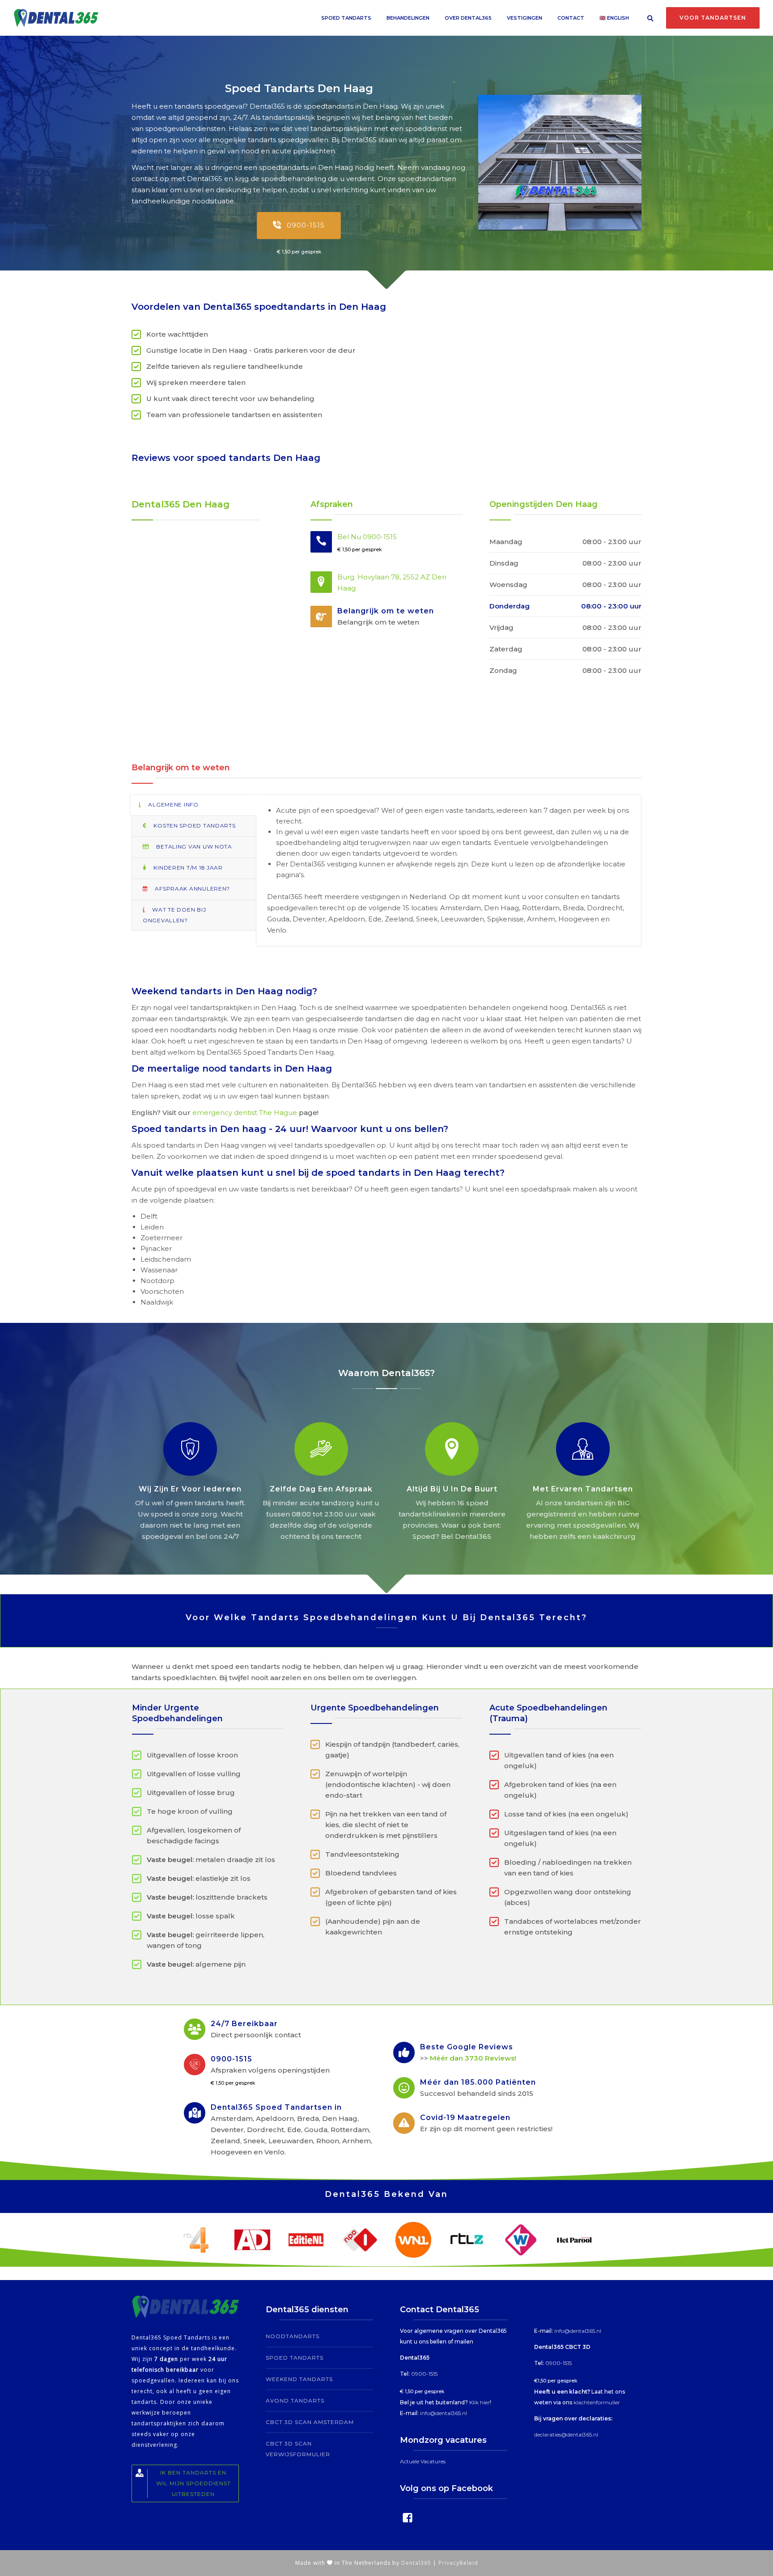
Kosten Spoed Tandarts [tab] (194, 826)
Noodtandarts (293, 2336)
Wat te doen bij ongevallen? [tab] (174, 915)
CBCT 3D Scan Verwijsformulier (298, 2449)
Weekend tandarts (299, 2379)
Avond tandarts (295, 2401)
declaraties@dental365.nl (566, 2435)
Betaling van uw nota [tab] (193, 847)
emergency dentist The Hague (245, 1113)
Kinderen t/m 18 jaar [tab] (187, 868)
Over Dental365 (468, 18)
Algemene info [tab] (173, 804)
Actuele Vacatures (423, 2461)
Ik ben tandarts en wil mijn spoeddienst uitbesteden (193, 2483)
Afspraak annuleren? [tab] (192, 889)
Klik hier (480, 2402)
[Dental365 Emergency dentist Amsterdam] (560, 163)
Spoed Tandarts (346, 18)
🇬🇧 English (614, 18)
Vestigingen (525, 18)
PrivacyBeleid (458, 2563)
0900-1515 (306, 225)
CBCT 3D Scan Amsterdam (310, 2422)
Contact (571, 18)
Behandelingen (408, 18)
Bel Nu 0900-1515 (367, 537)
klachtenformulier (597, 2402)
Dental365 (416, 2563)
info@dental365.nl (444, 2413)
